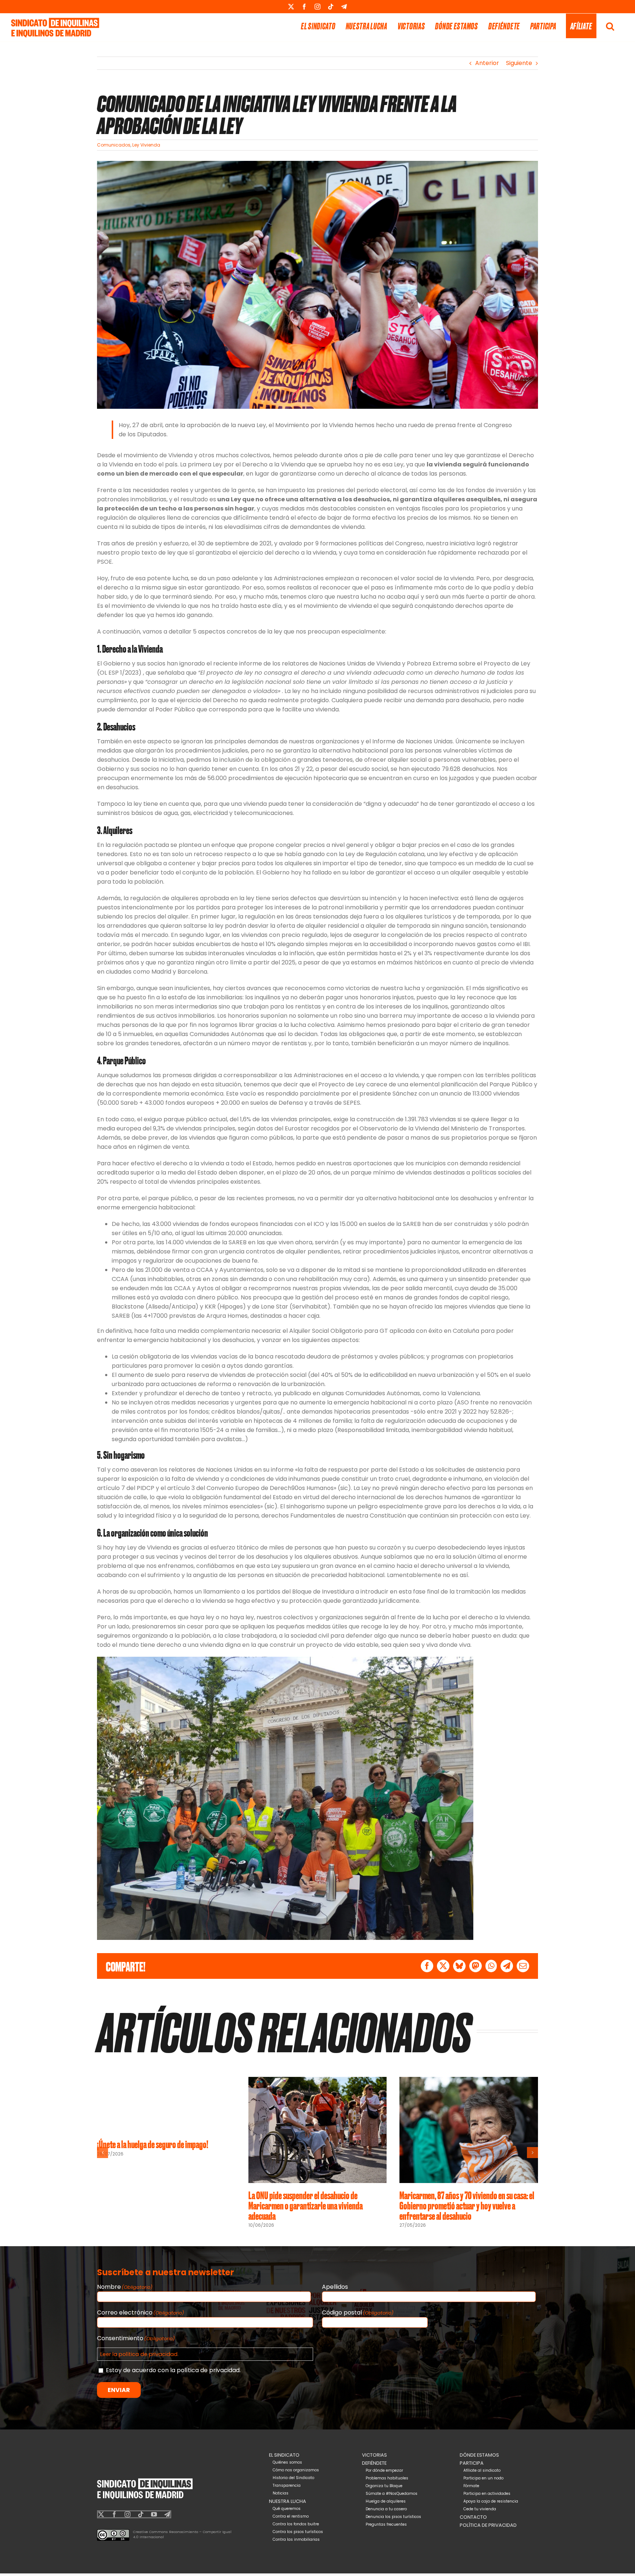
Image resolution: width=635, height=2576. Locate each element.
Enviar (119, 2390)
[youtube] (154, 2514)
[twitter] (101, 2514)
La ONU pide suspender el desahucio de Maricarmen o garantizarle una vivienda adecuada (306, 2205)
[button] (610, 26)
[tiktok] (141, 2514)
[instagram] (128, 2514)
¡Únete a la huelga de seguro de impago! (153, 2144)
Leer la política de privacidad (139, 2354)
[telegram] (167, 2514)
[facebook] (114, 2514)
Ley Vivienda (146, 145)
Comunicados (114, 145)
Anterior (487, 63)
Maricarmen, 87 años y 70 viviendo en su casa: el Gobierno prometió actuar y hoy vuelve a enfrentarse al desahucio (467, 2205)
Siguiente (519, 63)
